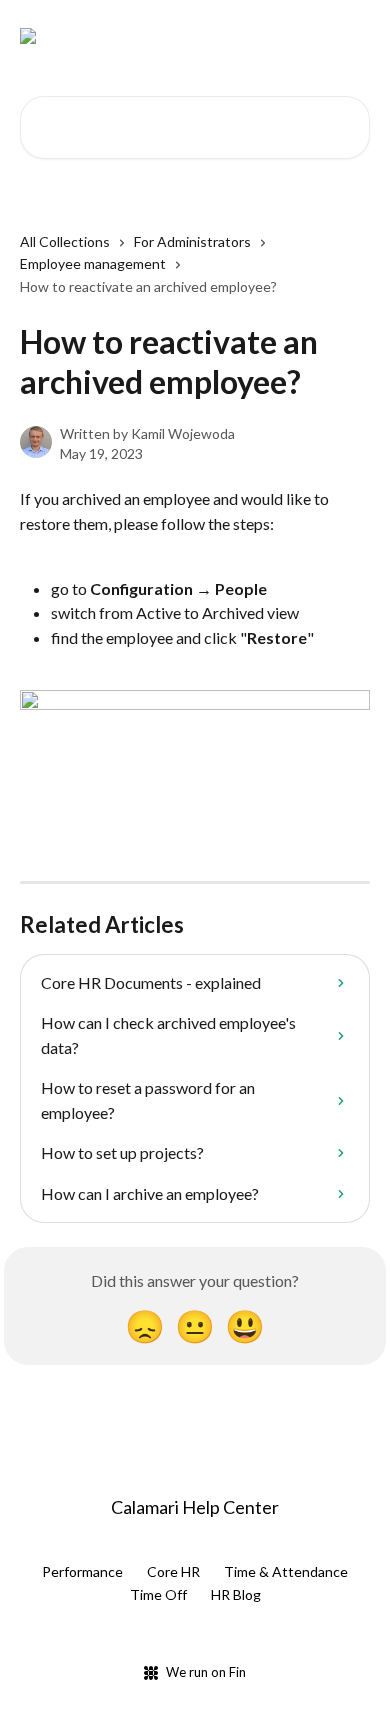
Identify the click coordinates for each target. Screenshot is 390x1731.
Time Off (158, 1594)
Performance (82, 1571)
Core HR (173, 1571)
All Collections (65, 241)
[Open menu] (352, 36)
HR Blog (236, 1594)
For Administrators (192, 241)
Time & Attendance (286, 1571)
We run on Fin (206, 1672)
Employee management (93, 263)
